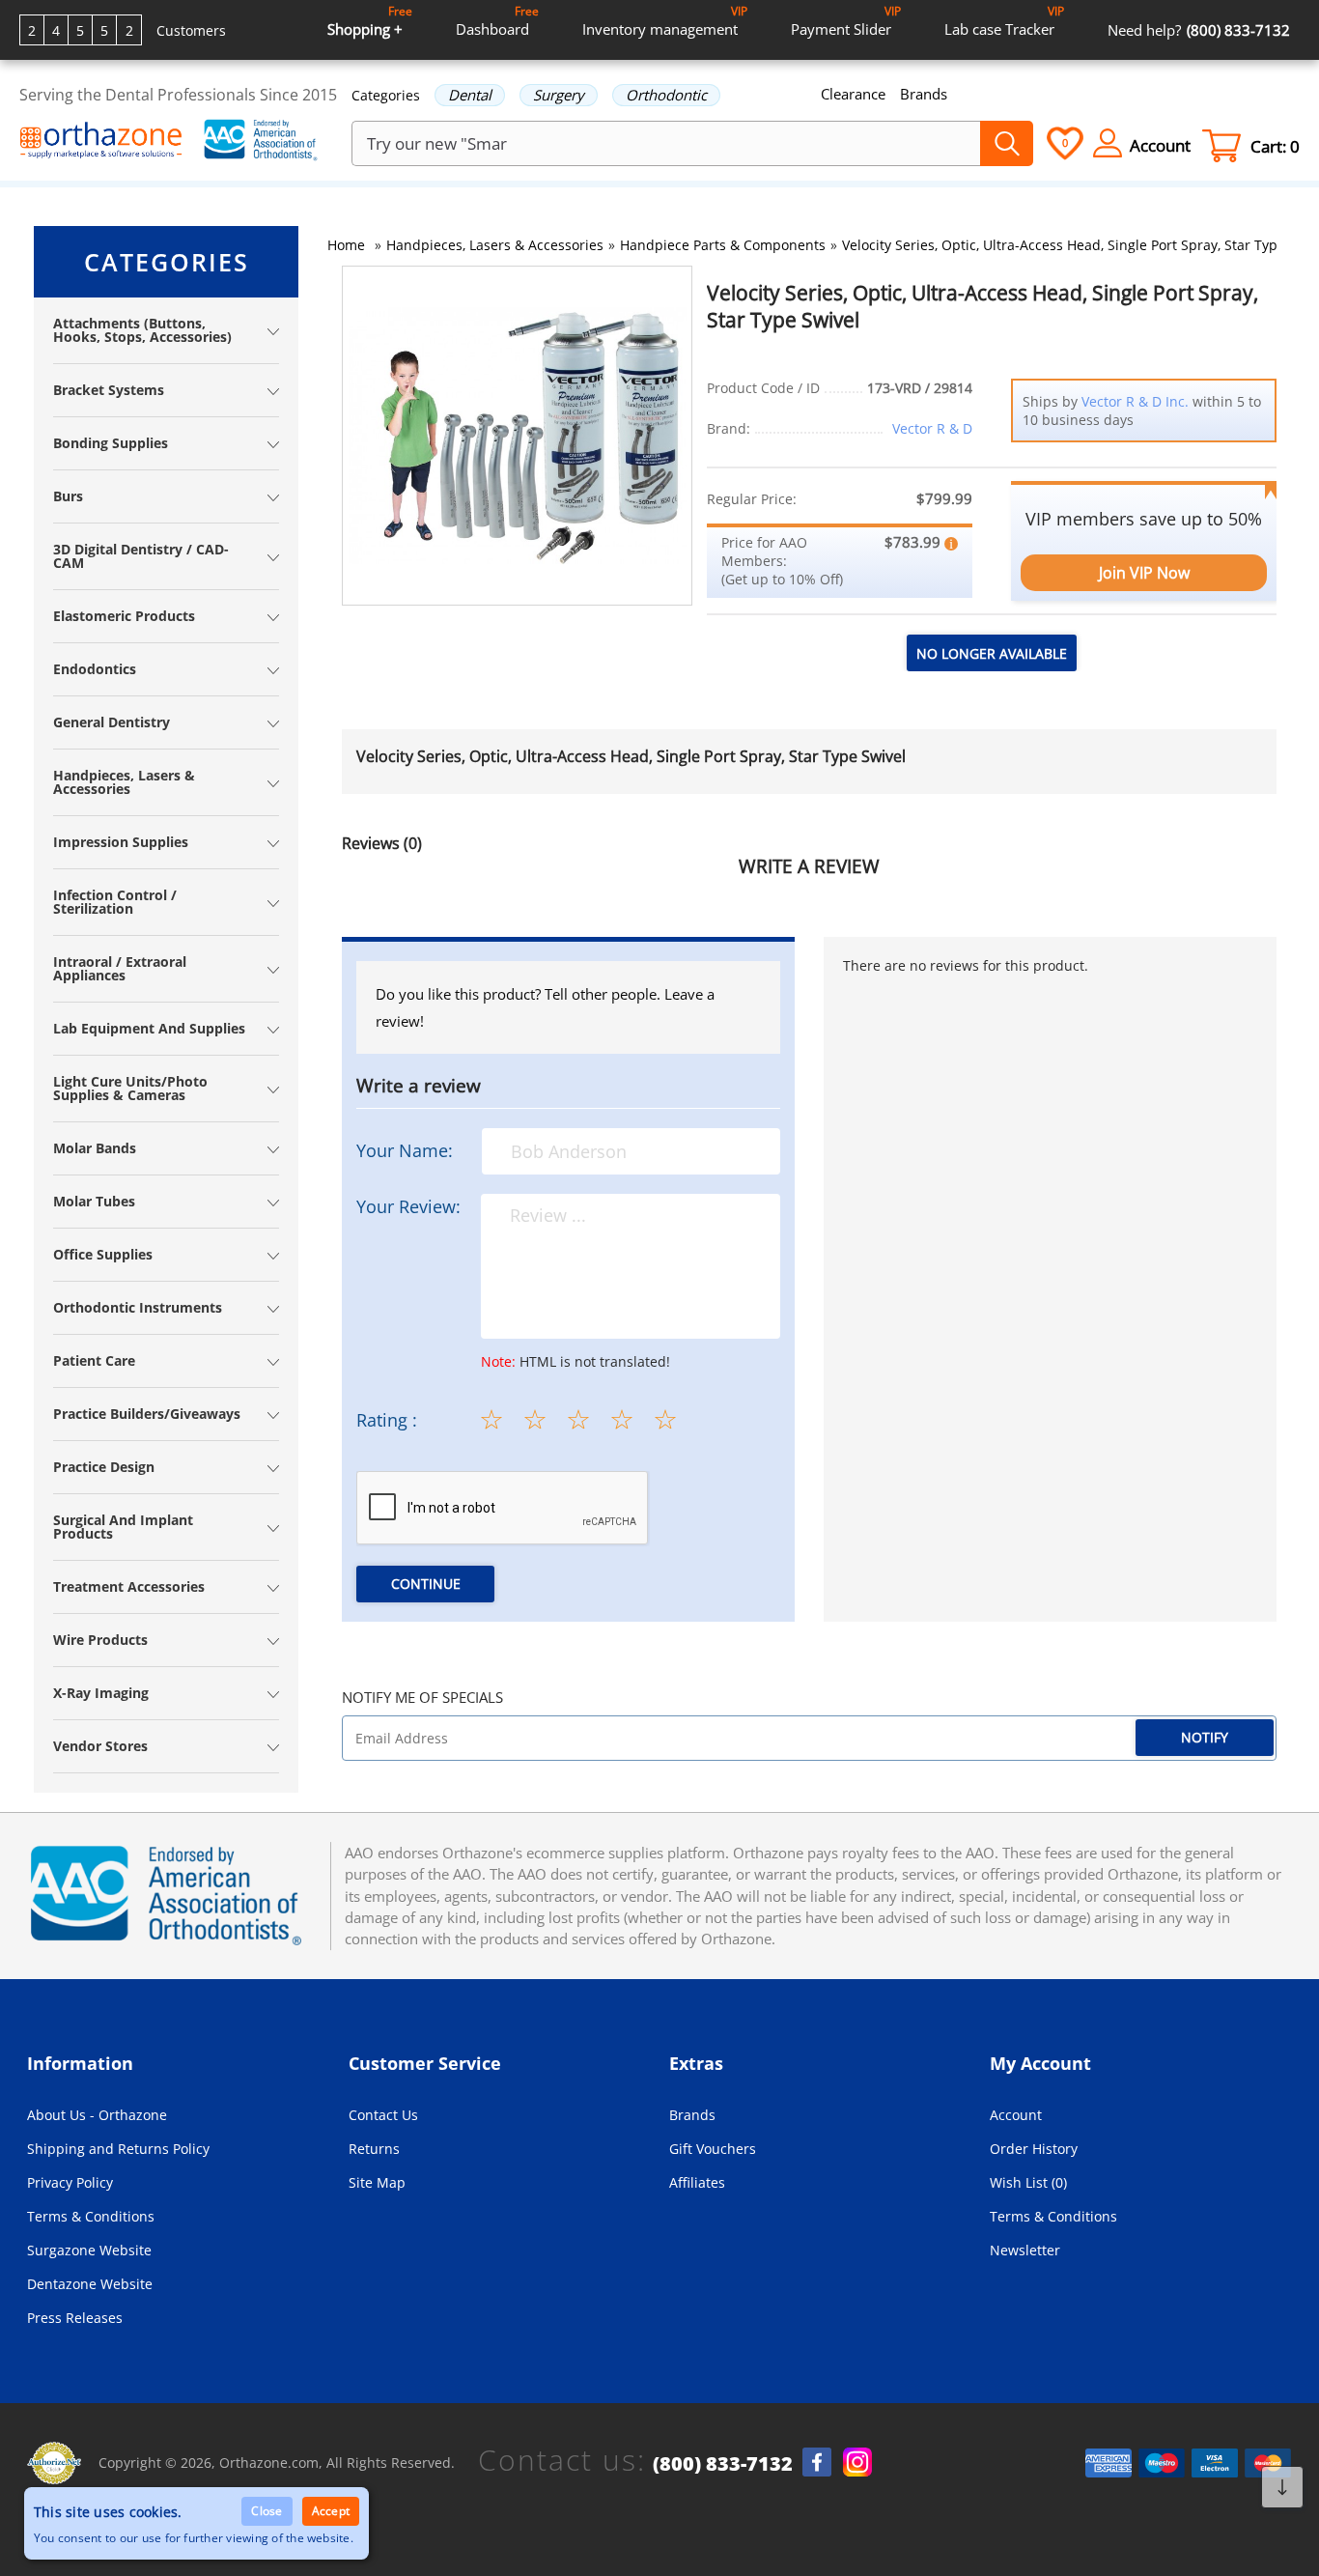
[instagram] (857, 2462)
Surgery (559, 95)
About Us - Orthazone (97, 2115)
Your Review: (408, 1206)
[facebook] (817, 2462)
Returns (374, 2149)
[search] (1007, 143)
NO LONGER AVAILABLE (992, 653)
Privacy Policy (70, 2182)
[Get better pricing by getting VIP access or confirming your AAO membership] (951, 542)
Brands (924, 94)
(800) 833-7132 (723, 2464)
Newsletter (1025, 2250)
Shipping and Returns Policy (118, 2149)
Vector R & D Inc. (1135, 401)
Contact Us (383, 2115)
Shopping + (370, 21)
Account (1016, 2115)
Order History (1034, 2149)
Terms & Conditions (91, 2216)
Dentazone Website (90, 2284)
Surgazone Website (89, 2250)
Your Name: (405, 1150)
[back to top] (1282, 2487)
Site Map (377, 2182)
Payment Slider (846, 21)
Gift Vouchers (713, 2149)
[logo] (101, 142)
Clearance (853, 94)
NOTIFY (1205, 1737)
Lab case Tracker (1004, 21)
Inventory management (665, 21)
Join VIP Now (1144, 573)
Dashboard (497, 21)
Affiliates (697, 2182)
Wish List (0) (1028, 2182)
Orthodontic (666, 95)
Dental (470, 95)
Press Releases (75, 2318)
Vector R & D (932, 428)
